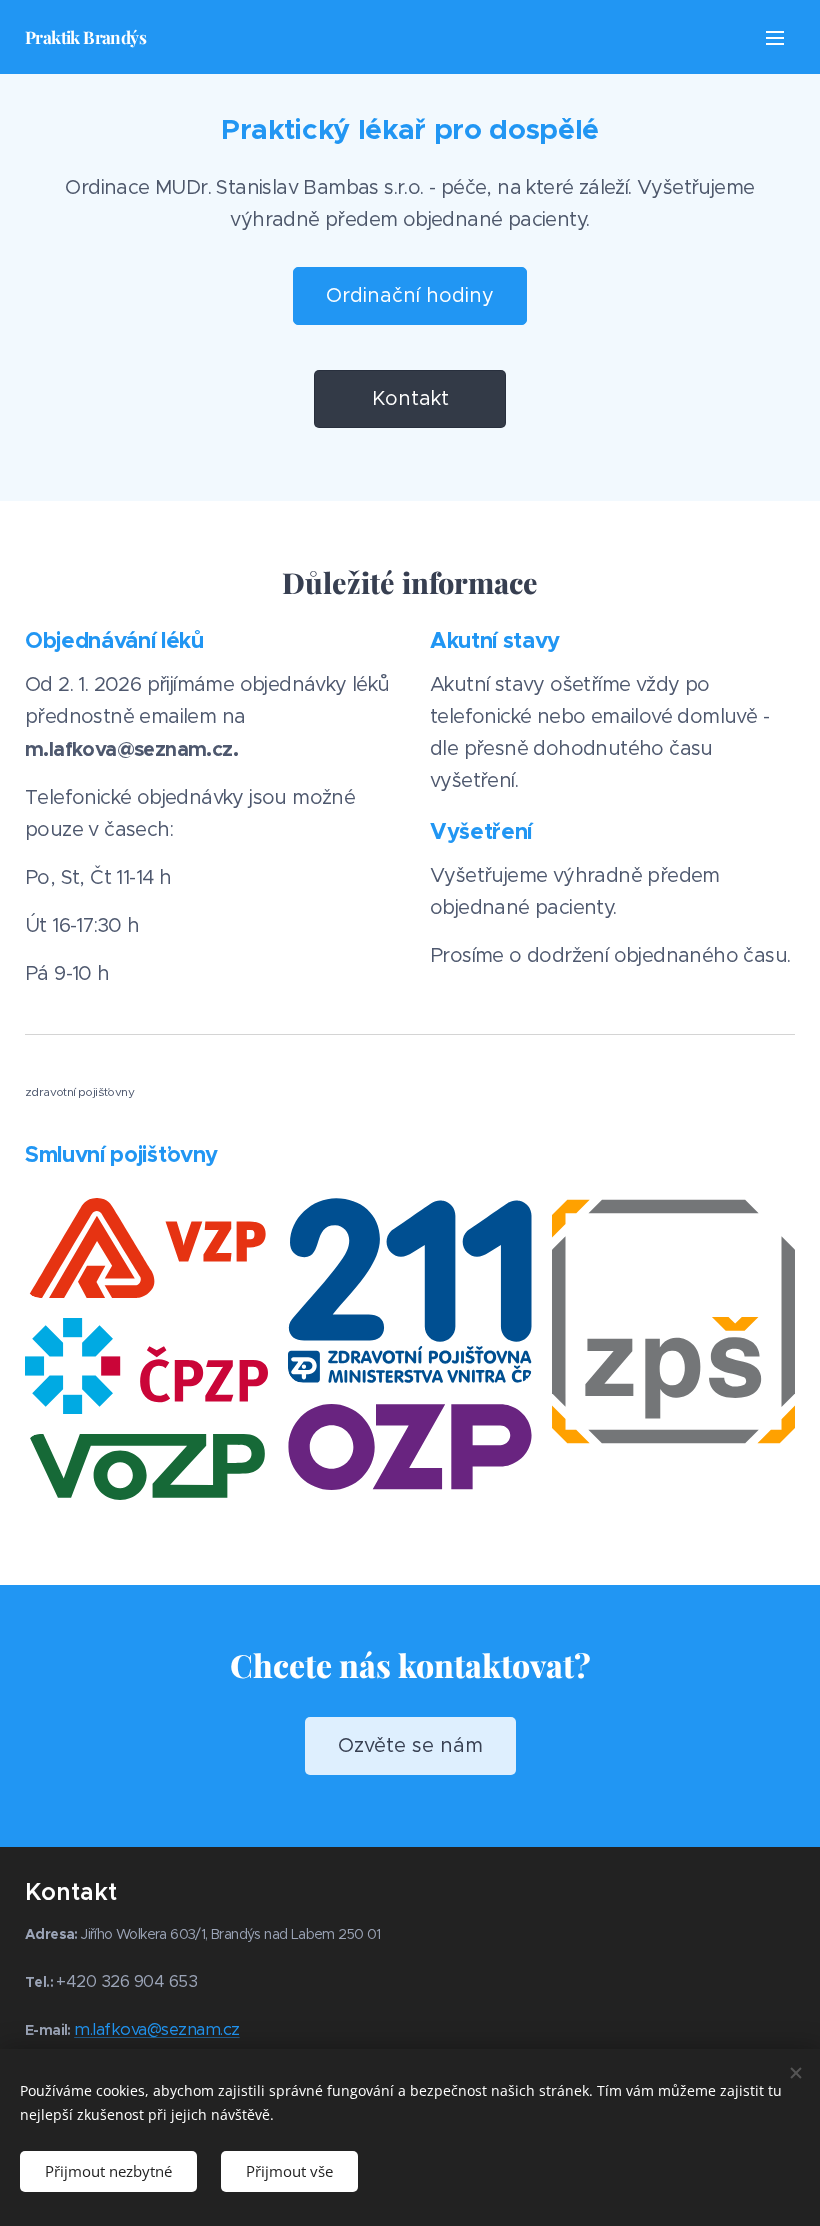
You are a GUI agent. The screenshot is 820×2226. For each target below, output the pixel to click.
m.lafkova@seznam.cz (156, 2029)
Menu (775, 37)
